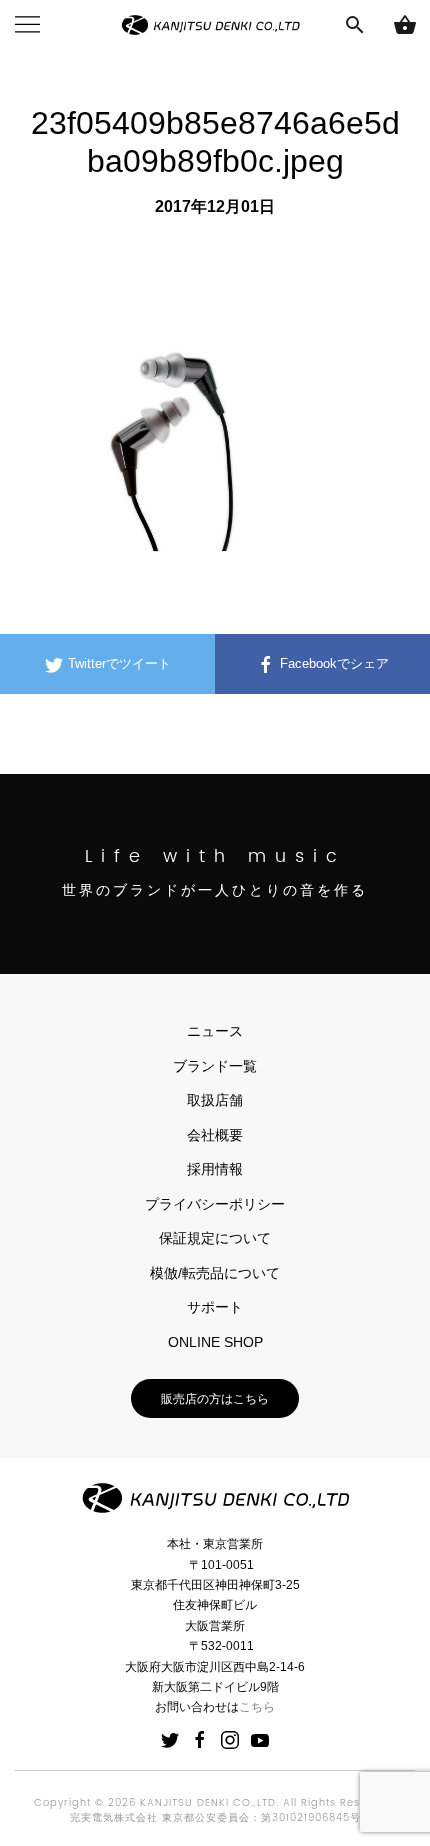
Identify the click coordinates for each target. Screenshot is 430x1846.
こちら (257, 1707)
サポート (215, 1307)
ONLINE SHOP (215, 1342)
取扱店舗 (215, 1100)
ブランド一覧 (215, 1066)
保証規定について (215, 1238)
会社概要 (215, 1135)
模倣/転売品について (215, 1273)
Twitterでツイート (117, 663)
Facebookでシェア (332, 663)
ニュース (215, 1031)
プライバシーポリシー (215, 1204)
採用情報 (215, 1169)
